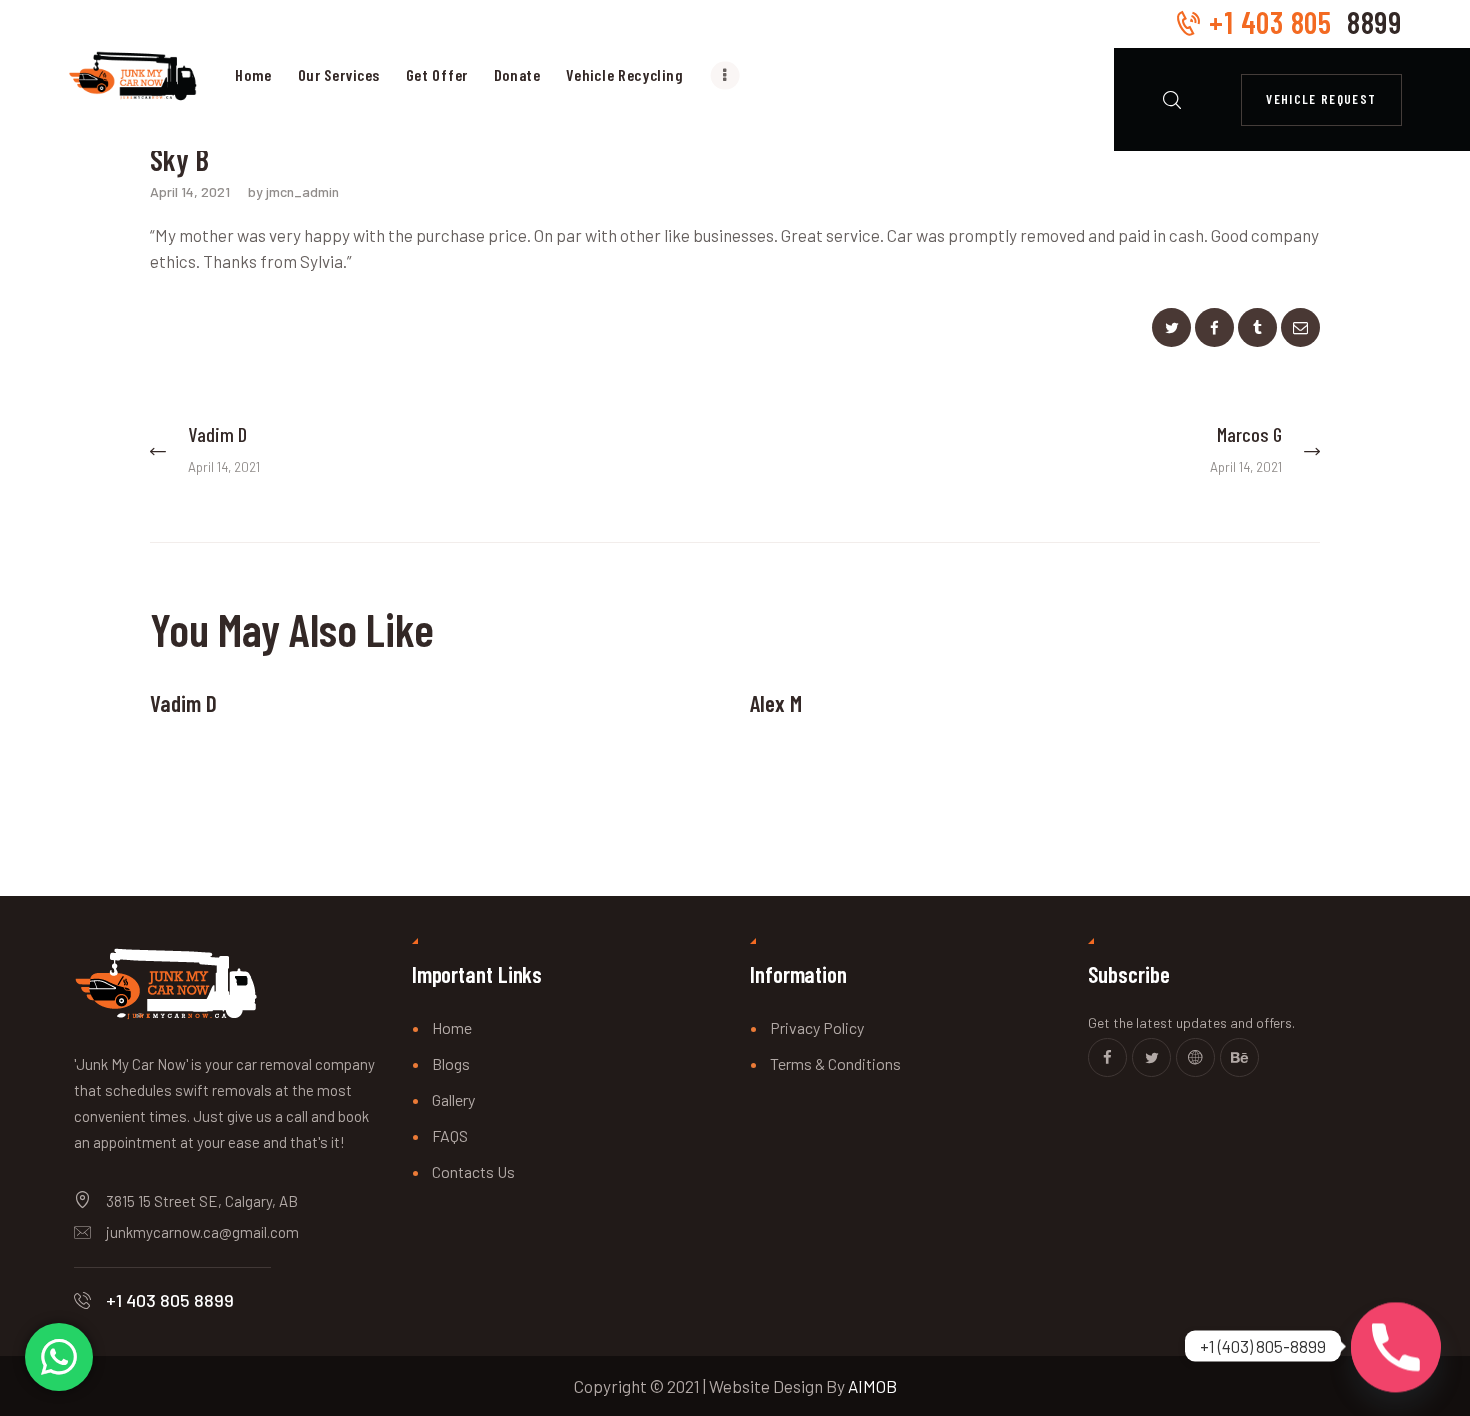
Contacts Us (473, 1171)
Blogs (451, 1063)
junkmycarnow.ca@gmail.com (202, 1232)
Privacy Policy (817, 1027)
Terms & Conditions (835, 1063)
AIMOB (872, 1386)
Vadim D (183, 703)
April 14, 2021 (190, 191)
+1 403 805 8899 (170, 1300)
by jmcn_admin (293, 191)
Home (452, 1027)
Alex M (776, 703)
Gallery (453, 1099)
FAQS (450, 1135)
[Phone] (1396, 1346)
